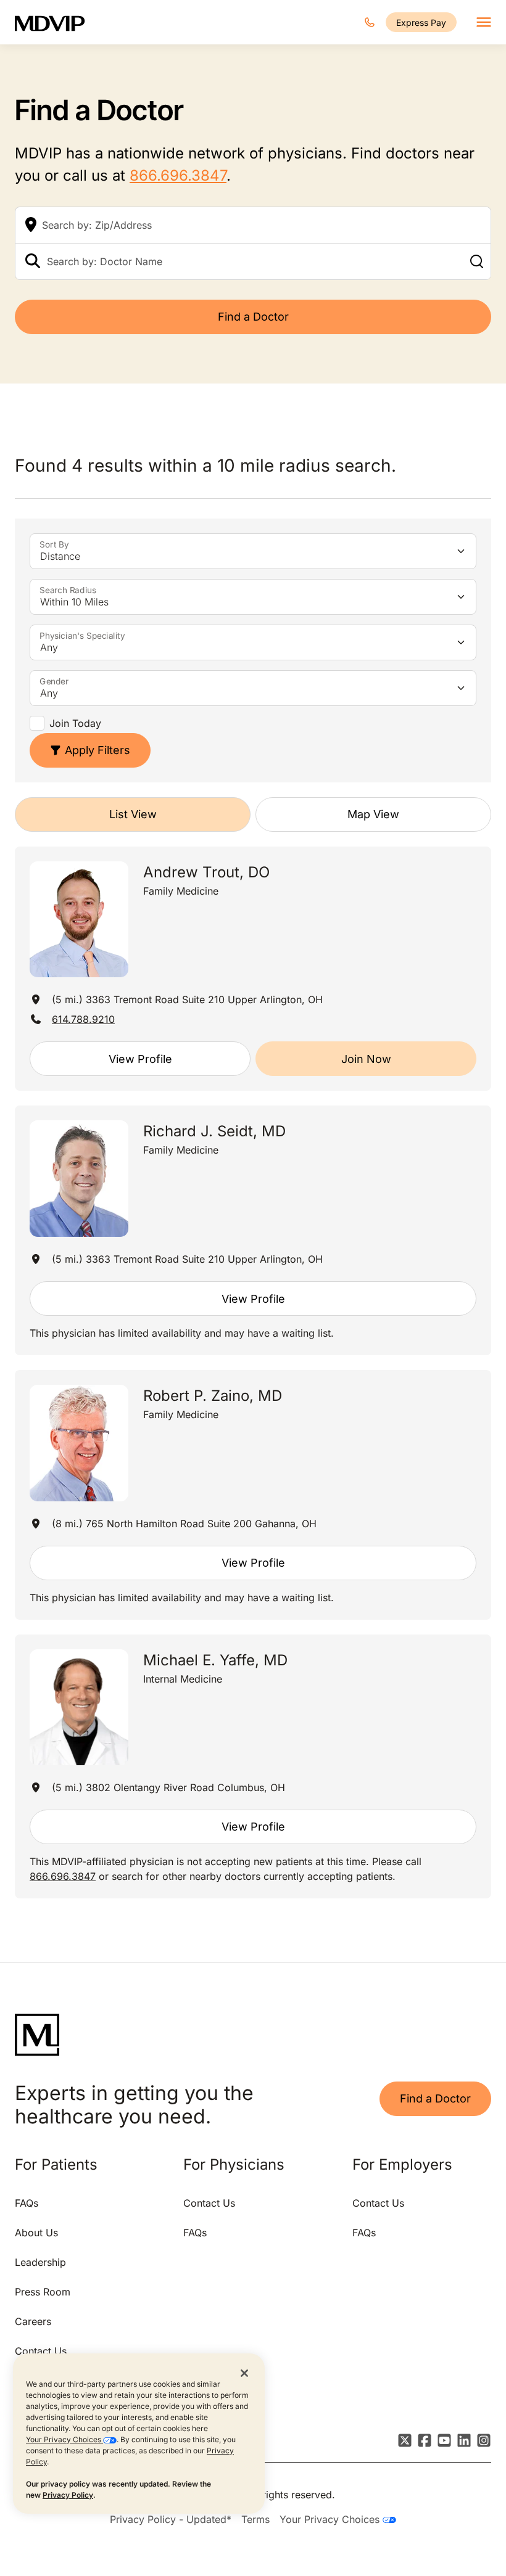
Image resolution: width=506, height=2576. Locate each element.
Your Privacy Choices (64, 2439)
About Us (36, 2233)
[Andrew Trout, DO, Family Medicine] (79, 920)
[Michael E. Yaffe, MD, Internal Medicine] (79, 1707)
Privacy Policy (68, 2495)
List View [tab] (133, 814)
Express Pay (421, 23)
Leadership (40, 2262)
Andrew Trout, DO (206, 872)
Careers (33, 2321)
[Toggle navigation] (484, 22)
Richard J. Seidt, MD (214, 1131)
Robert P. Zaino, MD (213, 1396)
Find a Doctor (253, 317)
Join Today (75, 723)
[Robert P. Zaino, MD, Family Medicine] (79, 1443)
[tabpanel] (253, 1372)
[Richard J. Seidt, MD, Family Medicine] (79, 1179)
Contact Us (41, 2351)
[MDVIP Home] (57, 22)
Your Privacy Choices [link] (331, 2519)
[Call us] (370, 22)
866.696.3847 (178, 175)
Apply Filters (97, 750)
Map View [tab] (373, 814)
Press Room (43, 2292)
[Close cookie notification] (244, 2373)
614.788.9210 (83, 1019)
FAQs (27, 2203)
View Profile (140, 1059)
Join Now (366, 1059)
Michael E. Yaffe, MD (215, 1660)
